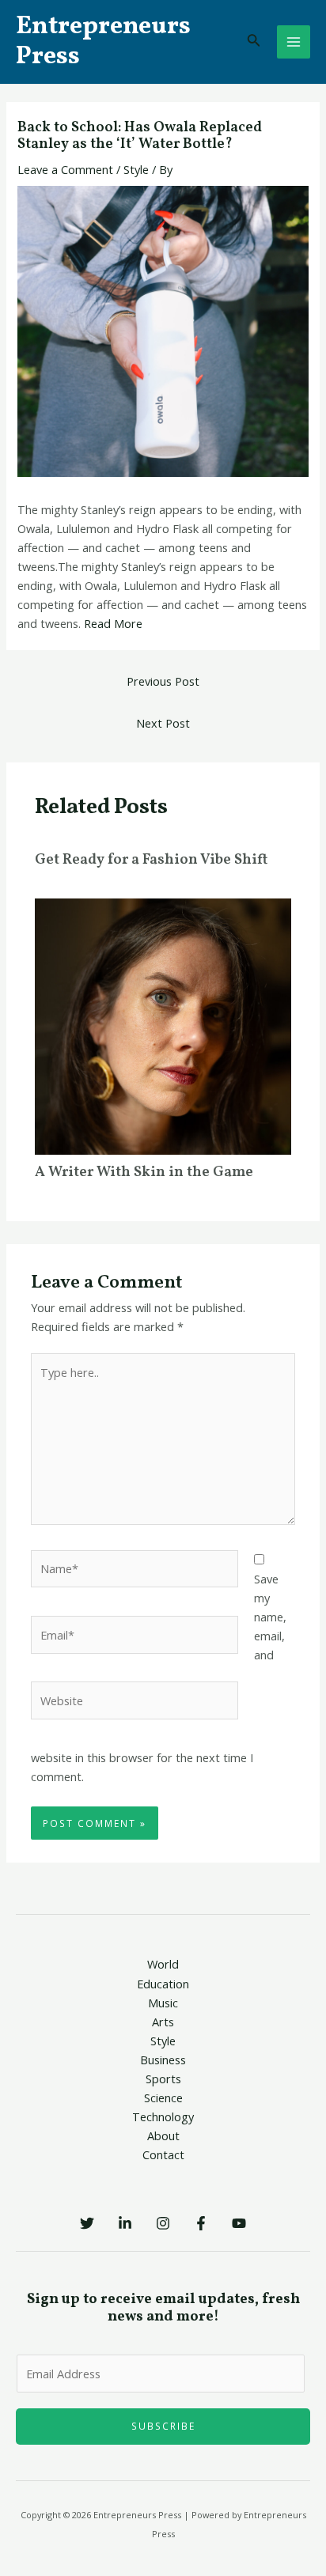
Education (163, 1984)
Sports (163, 2079)
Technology (163, 2116)
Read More (113, 623)
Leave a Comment (65, 169)
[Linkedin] (125, 2223)
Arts (163, 2022)
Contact (163, 2154)
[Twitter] (87, 2223)
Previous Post (163, 681)
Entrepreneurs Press (103, 42)
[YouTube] (239, 2223)
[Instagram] (163, 2223)
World (163, 1964)
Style (136, 169)
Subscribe (163, 2426)
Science (163, 2097)
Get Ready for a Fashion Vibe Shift (151, 860)
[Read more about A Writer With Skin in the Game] (163, 1025)
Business (163, 2060)
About (163, 2135)
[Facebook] (201, 2223)
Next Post (163, 723)
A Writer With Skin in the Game (144, 1173)
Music (163, 2003)
